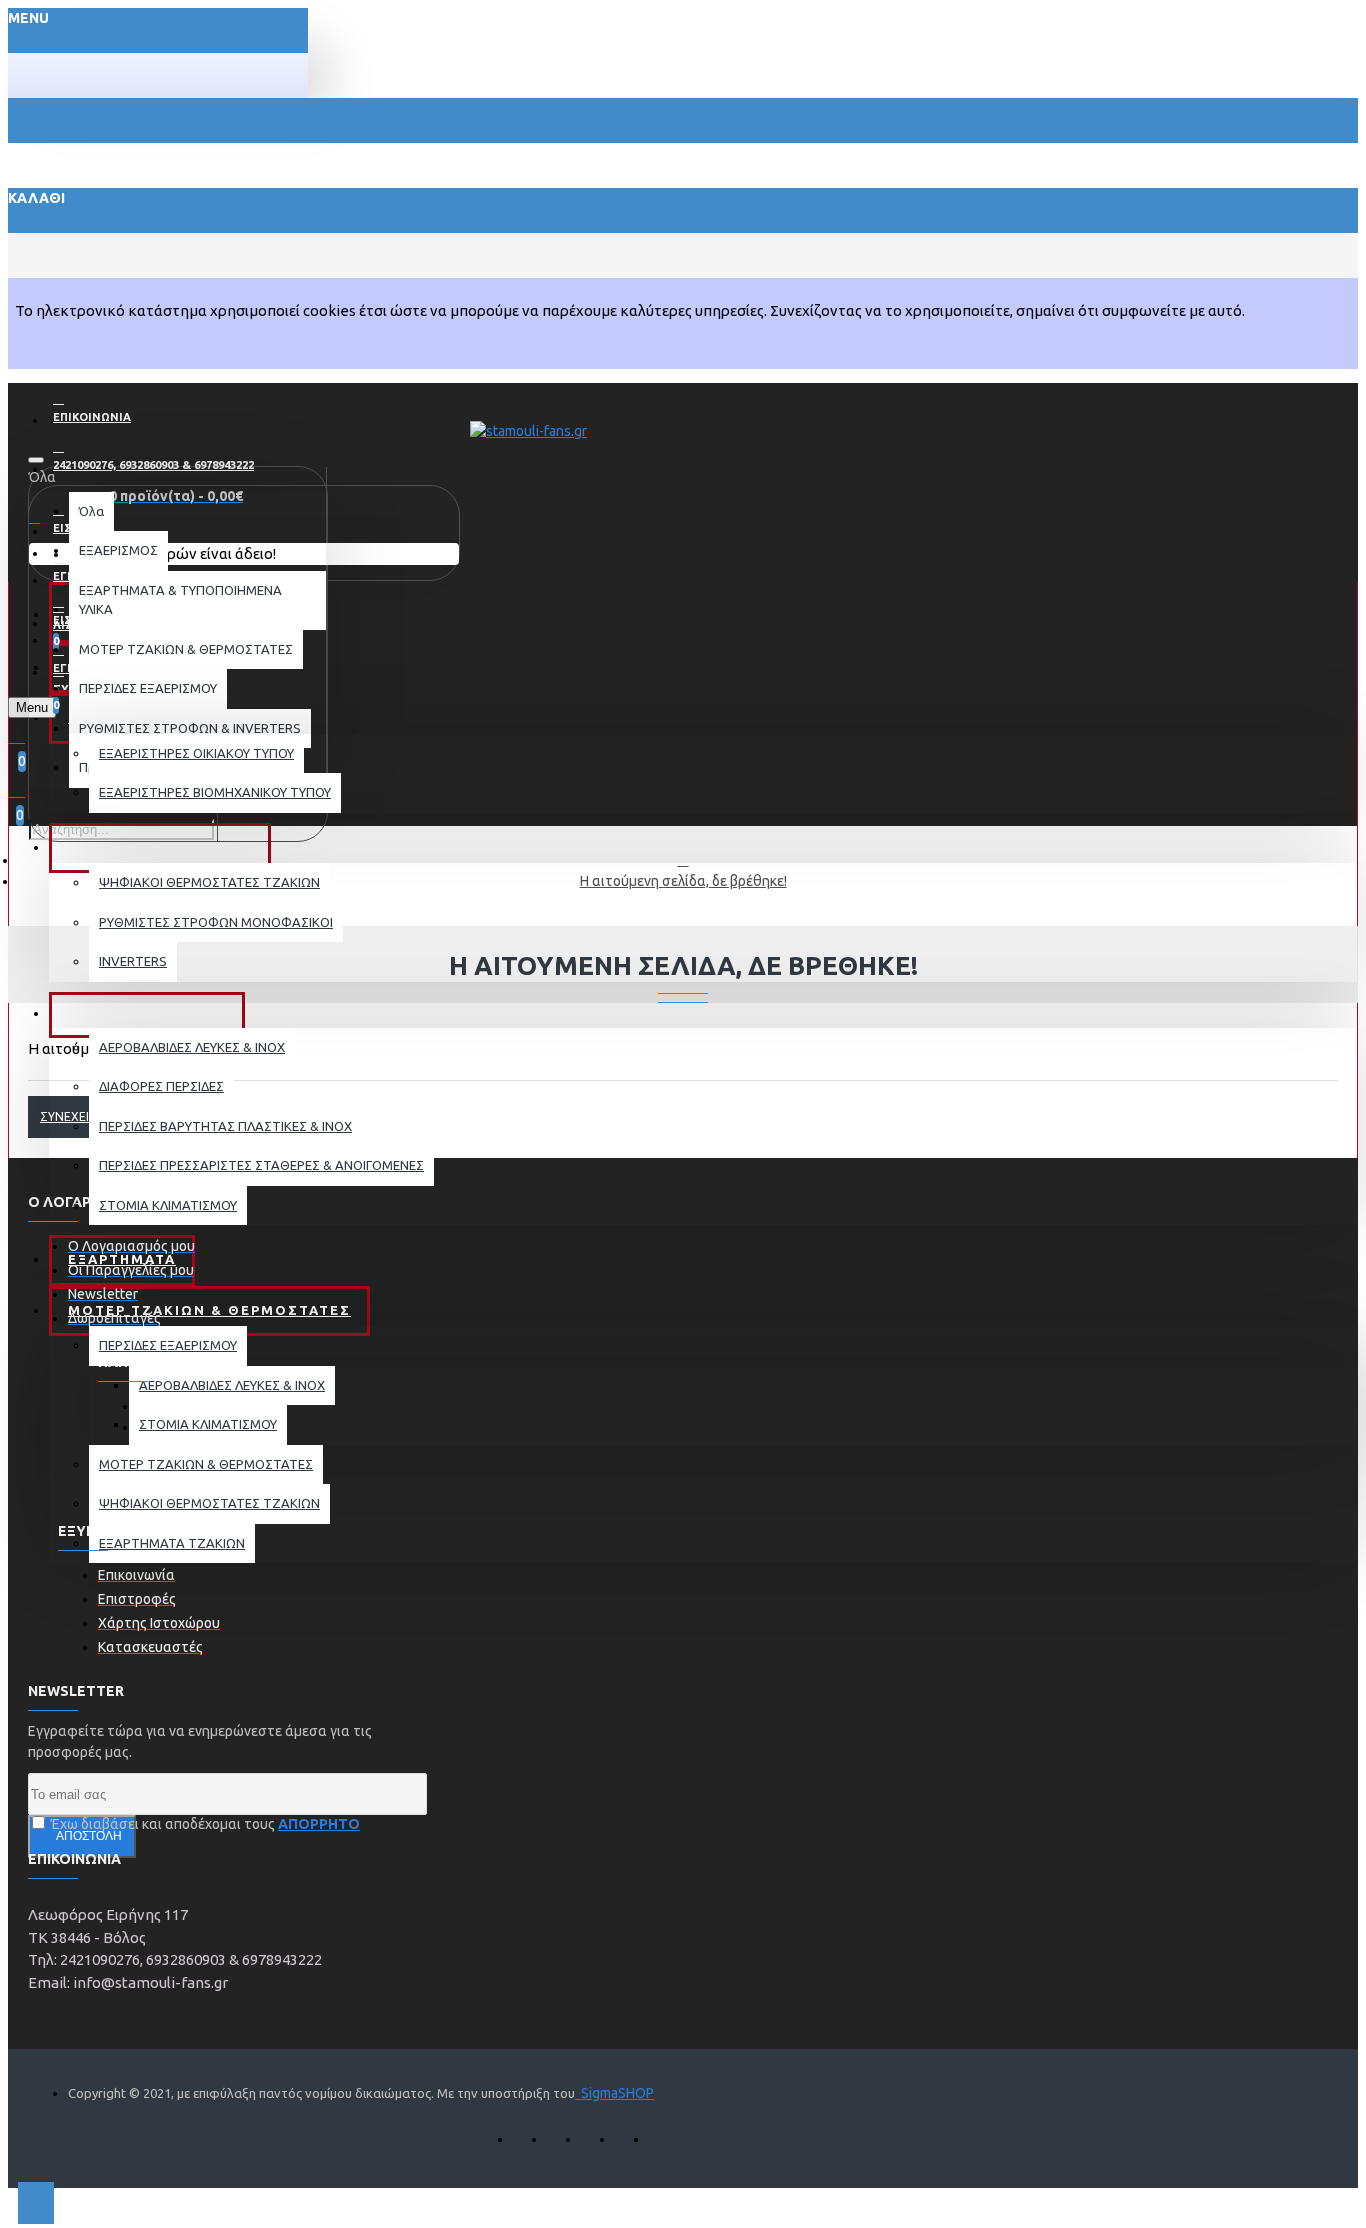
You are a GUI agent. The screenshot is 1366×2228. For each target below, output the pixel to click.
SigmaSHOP (614, 2093)
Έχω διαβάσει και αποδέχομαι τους (204, 1824)
